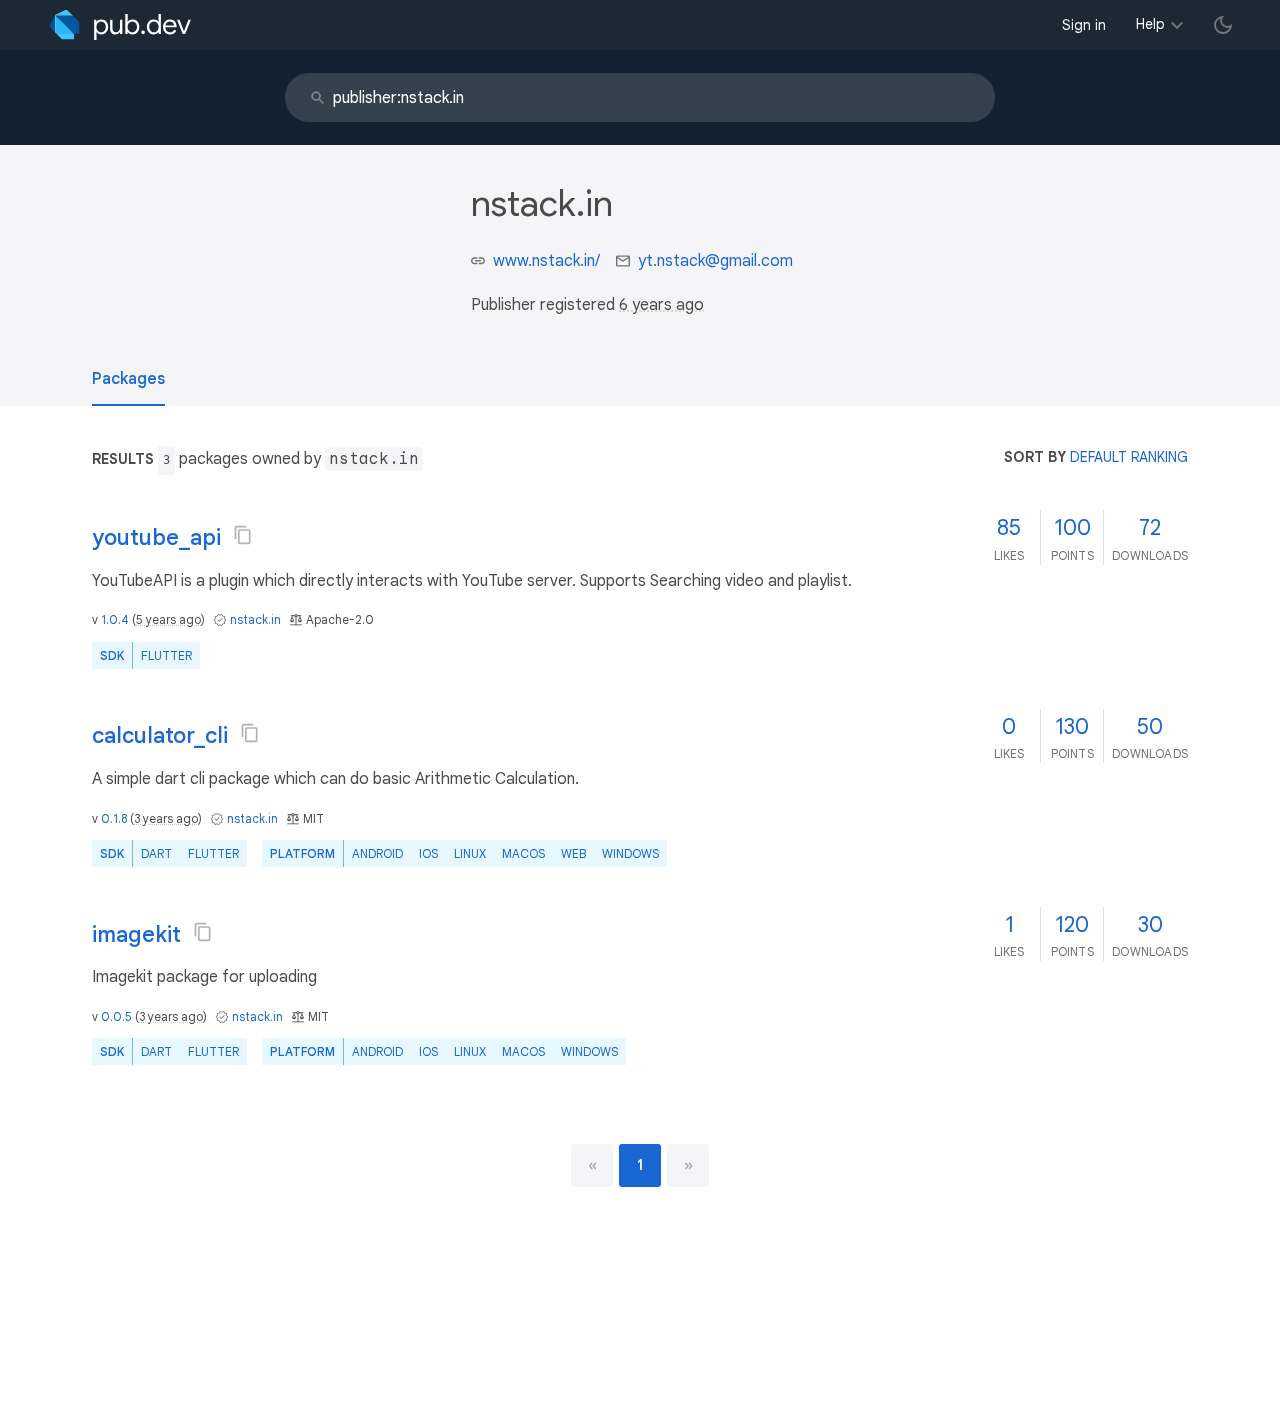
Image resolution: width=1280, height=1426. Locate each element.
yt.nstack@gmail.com (715, 261)
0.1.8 (114, 818)
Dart (156, 853)
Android (377, 853)
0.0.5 (116, 1016)
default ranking (1129, 457)
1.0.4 (115, 619)
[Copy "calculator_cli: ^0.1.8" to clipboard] (250, 733)
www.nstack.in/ (546, 261)
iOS (428, 853)
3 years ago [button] (166, 818)
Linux (470, 853)
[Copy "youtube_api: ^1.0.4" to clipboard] (243, 535)
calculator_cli (160, 735)
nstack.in (255, 619)
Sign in (1084, 25)
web (573, 853)
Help (1150, 24)
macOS (523, 853)
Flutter (166, 655)
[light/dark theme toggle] (1223, 25)
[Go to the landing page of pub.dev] (120, 25)
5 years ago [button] (168, 619)
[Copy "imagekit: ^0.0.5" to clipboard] (203, 932)
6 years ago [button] (661, 305)
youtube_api (156, 537)
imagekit (136, 934)
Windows (630, 853)
